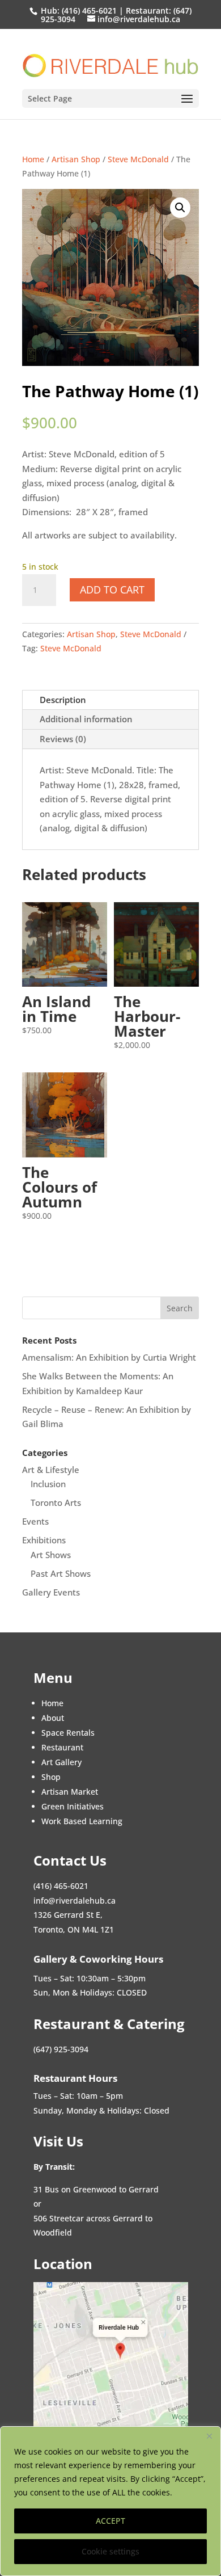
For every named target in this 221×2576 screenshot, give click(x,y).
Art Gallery (61, 1762)
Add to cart (112, 590)
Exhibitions (44, 1540)
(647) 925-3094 (61, 2049)
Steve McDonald (138, 159)
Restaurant (62, 1747)
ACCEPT (110, 2521)
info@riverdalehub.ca (75, 1901)
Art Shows (51, 1555)
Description (63, 700)
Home (33, 159)
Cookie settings (110, 2551)
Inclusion (48, 1484)
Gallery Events (51, 1592)
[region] (110, 2501)
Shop (51, 1777)
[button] (180, 208)
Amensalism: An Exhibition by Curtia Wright (109, 1357)
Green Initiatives (73, 1806)
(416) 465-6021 (88, 10)
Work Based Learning (82, 1821)
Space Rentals (68, 1733)
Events (35, 1521)
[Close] (209, 2436)
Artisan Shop (76, 159)
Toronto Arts (56, 1502)
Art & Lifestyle (51, 1470)
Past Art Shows (61, 1573)
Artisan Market (70, 1792)
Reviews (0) (63, 739)
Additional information (86, 719)
